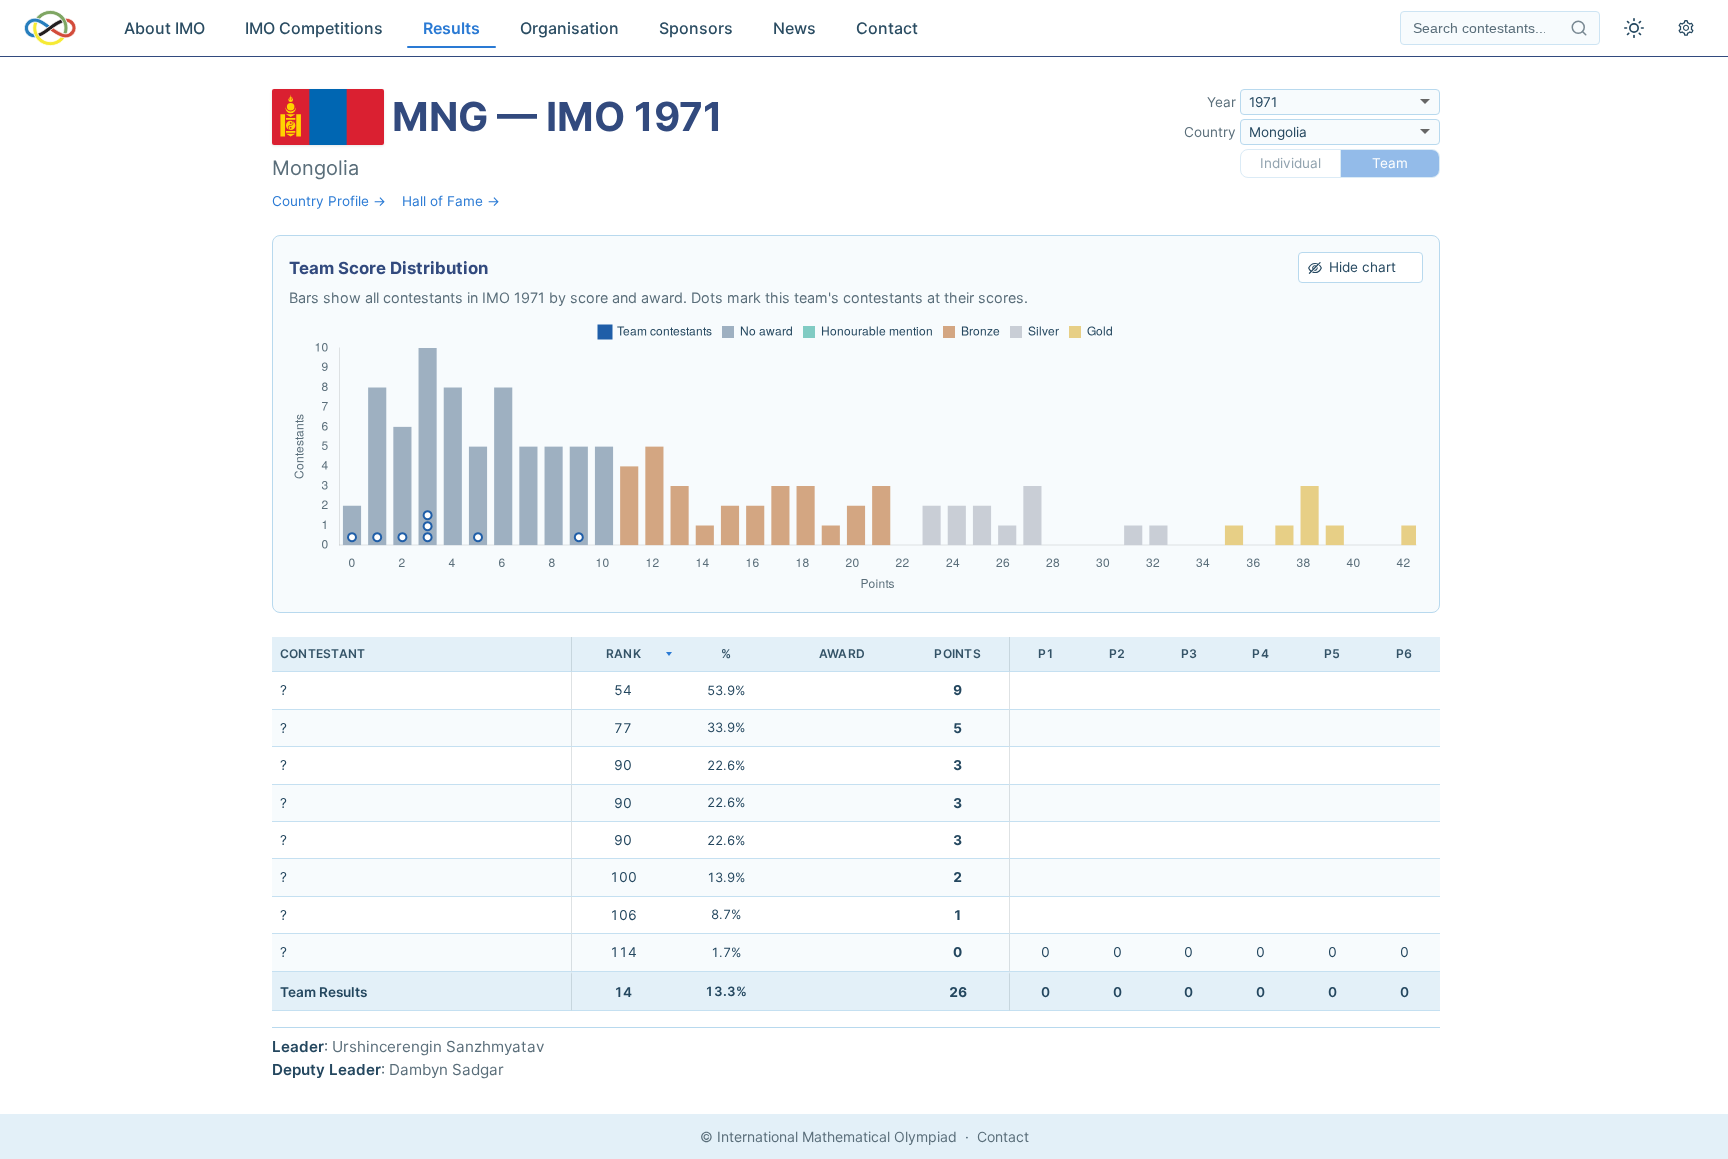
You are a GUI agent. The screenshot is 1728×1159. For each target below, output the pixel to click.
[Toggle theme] (1634, 28)
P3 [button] (1189, 653)
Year (1221, 102)
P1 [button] (1046, 653)
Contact (887, 28)
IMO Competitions (314, 28)
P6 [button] (1404, 653)
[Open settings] (1686, 28)
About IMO (164, 28)
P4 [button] (1260, 653)
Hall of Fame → (451, 201)
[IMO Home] (50, 28)
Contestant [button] (322, 653)
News (794, 28)
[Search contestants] (1579, 28)
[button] (623, 654)
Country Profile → (329, 201)
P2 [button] (1117, 653)
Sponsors (696, 28)
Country (1210, 132)
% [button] (726, 653)
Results (451, 28)
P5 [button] (1332, 653)
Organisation (569, 28)
